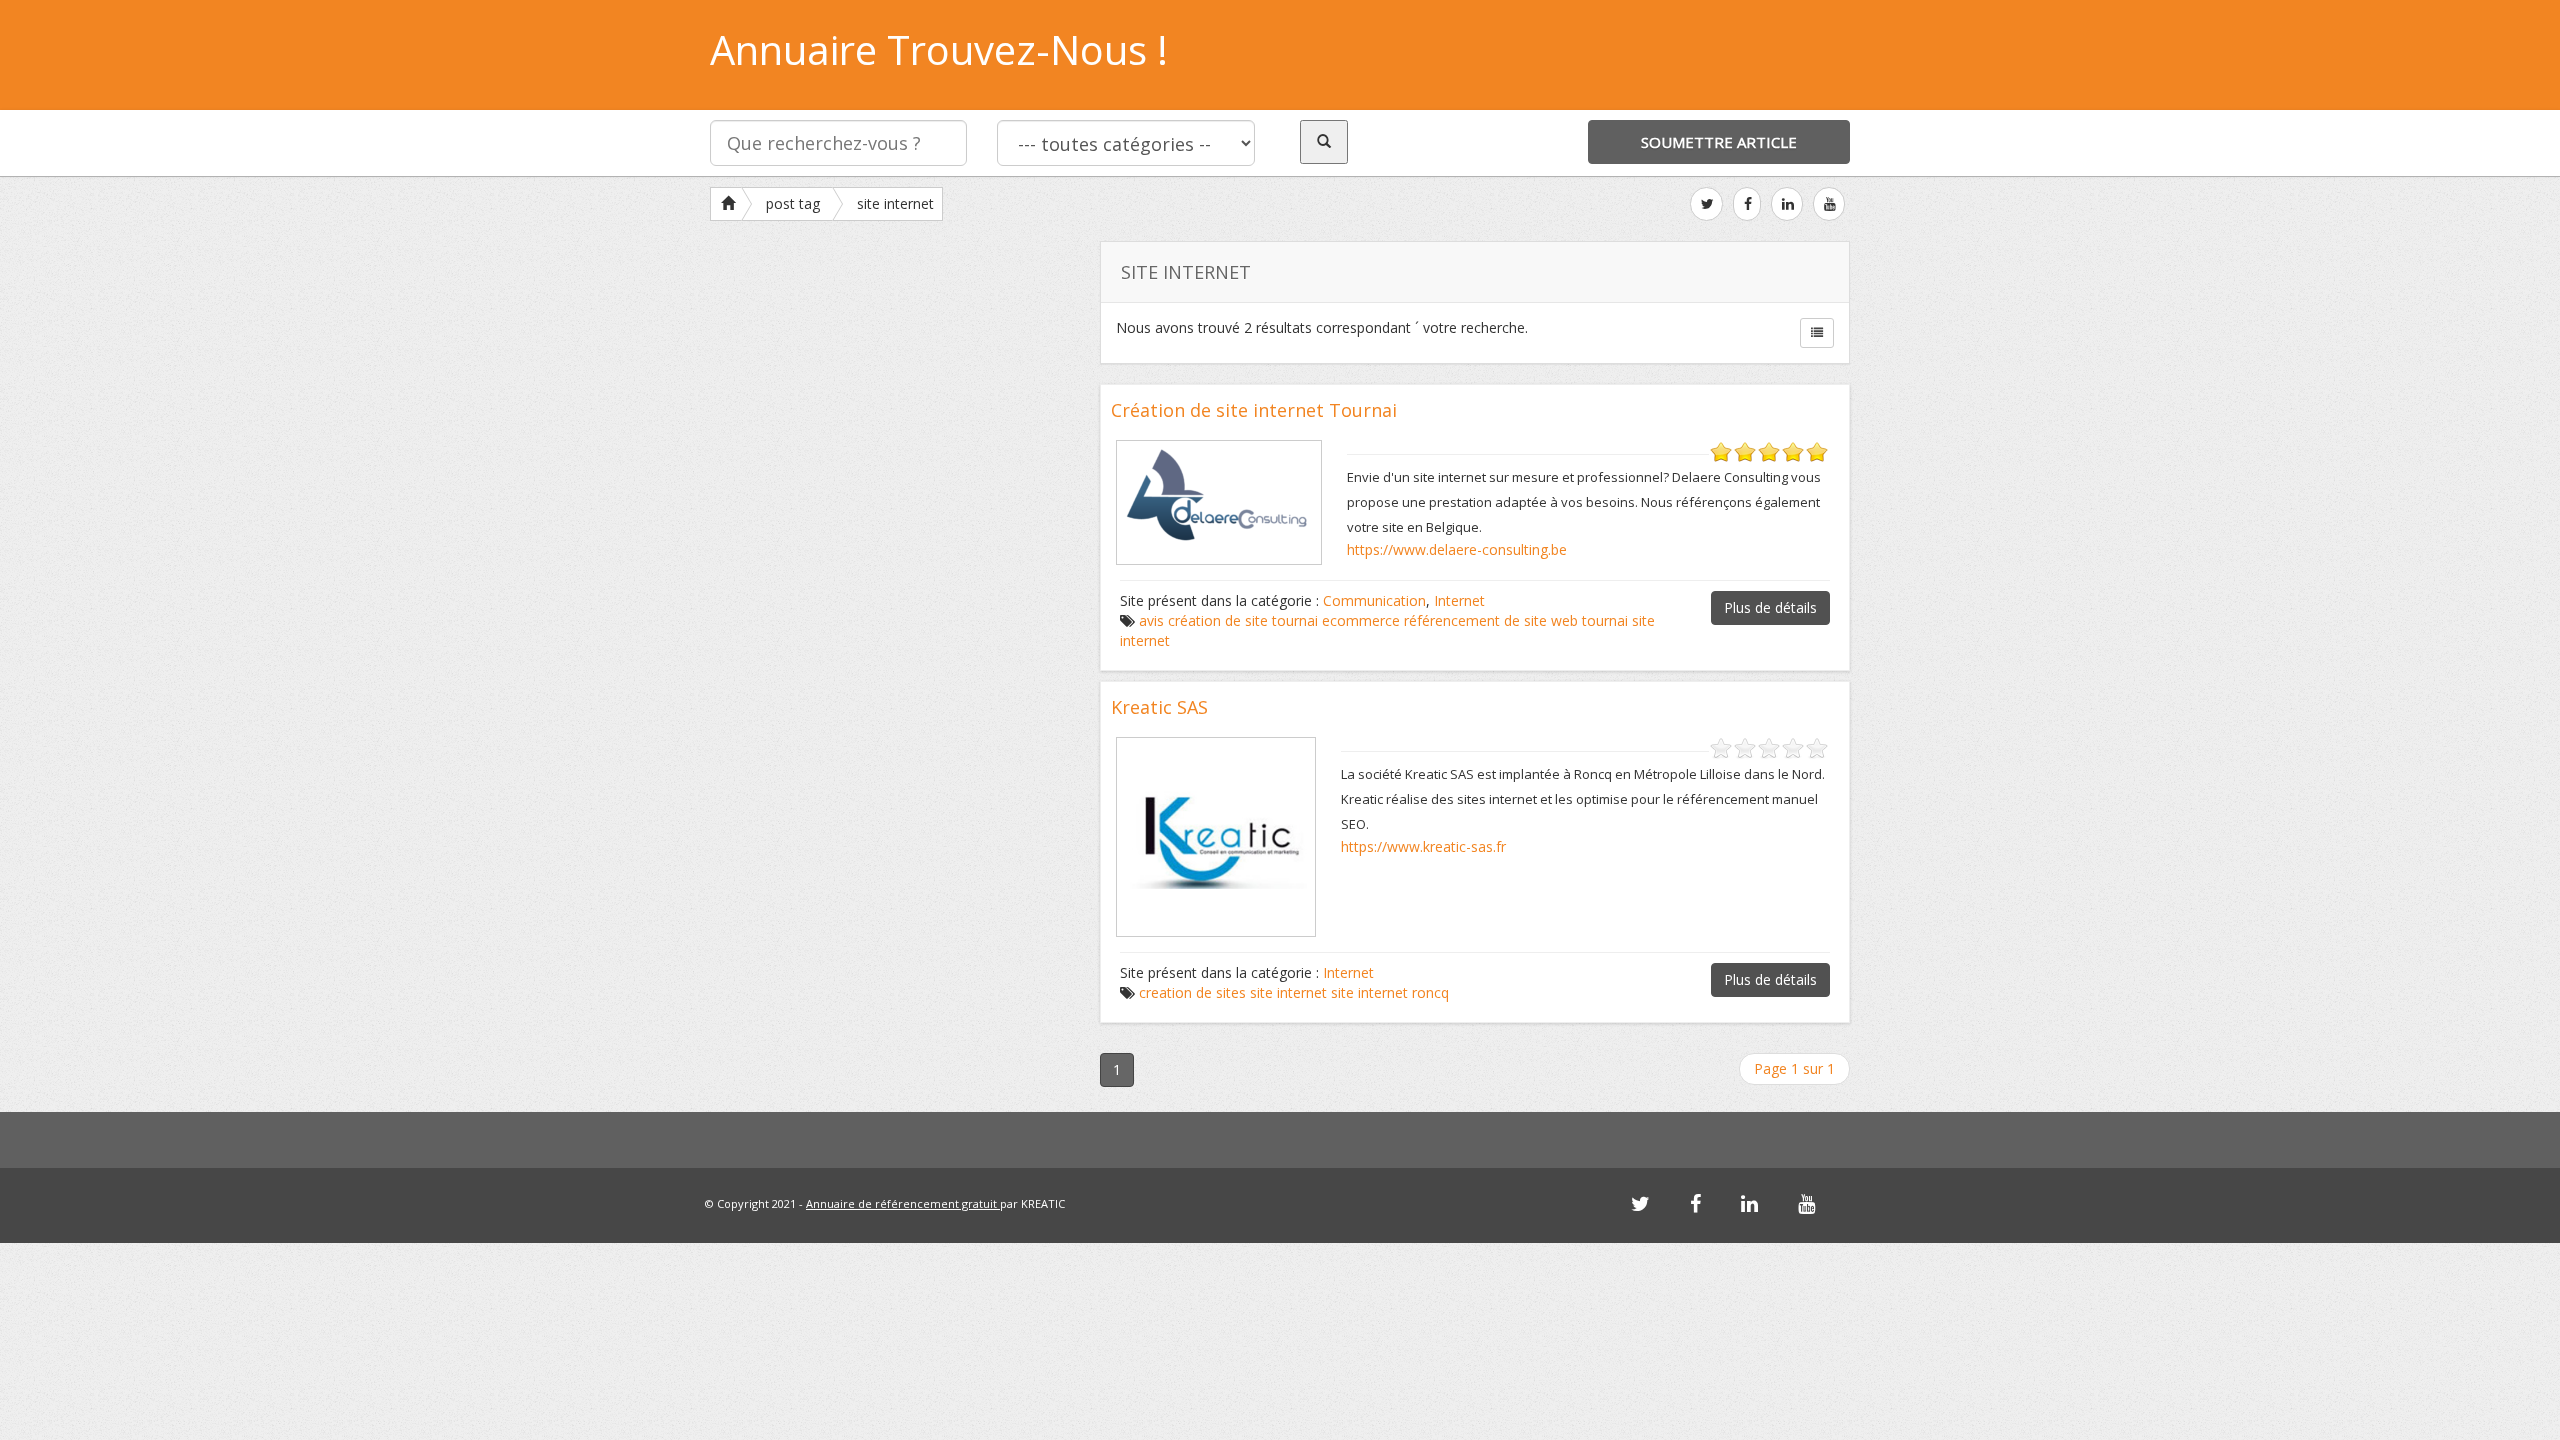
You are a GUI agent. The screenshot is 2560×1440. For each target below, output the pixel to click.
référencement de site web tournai (1516, 620)
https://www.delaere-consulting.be (1457, 549)
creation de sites (1192, 992)
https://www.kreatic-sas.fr (1423, 846)
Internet (1459, 600)
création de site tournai (1243, 620)
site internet (895, 203)
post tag (793, 203)
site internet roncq (1390, 992)
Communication (1374, 600)
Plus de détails (1770, 607)
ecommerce (1361, 620)
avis (1151, 620)
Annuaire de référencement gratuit (903, 1203)
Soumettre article (1719, 142)
